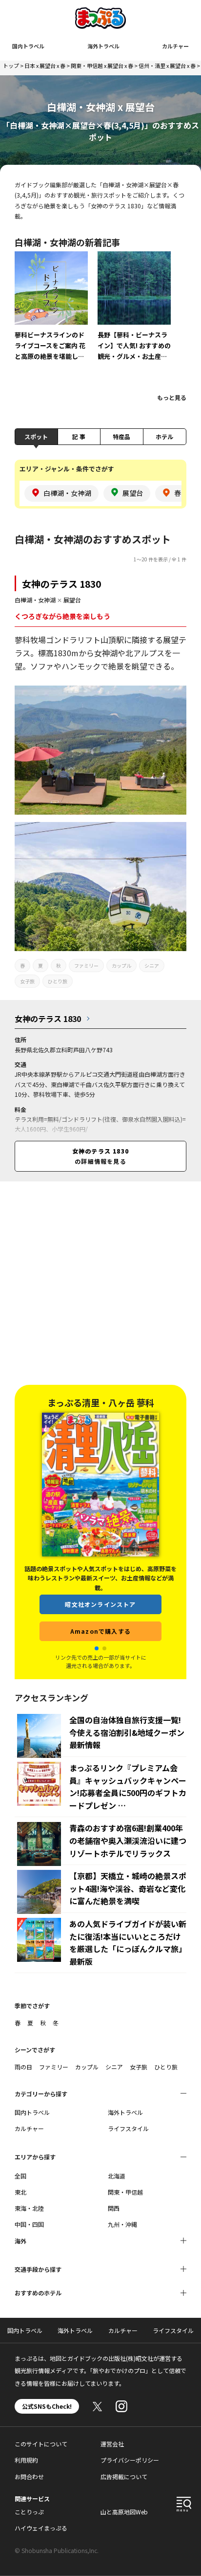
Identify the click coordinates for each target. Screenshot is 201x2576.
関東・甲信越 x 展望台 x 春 (102, 66)
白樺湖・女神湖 (35, 600)
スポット (36, 436)
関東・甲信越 (125, 2192)
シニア (152, 966)
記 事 (79, 436)
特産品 (121, 436)
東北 (20, 2192)
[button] (97, 1648)
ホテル (164, 436)
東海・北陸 (29, 2208)
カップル (121, 966)
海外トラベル (103, 46)
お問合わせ (29, 2476)
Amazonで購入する (100, 1631)
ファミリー (86, 966)
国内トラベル (28, 46)
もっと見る (172, 397)
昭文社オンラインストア (100, 1604)
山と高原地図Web (124, 2512)
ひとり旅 (58, 981)
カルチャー (175, 46)
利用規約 (26, 2460)
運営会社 (112, 2444)
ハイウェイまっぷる (41, 2528)
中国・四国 (29, 2224)
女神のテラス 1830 (61, 584)
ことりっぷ (29, 2512)
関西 (114, 2208)
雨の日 (23, 2067)
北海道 (117, 2176)
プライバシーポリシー (130, 2460)
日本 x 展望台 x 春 (45, 66)
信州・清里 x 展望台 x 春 (167, 66)
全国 (20, 2176)
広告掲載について (124, 2476)
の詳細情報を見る (100, 1156)
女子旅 (27, 981)
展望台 (72, 600)
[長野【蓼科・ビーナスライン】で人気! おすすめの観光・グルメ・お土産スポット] (134, 313)
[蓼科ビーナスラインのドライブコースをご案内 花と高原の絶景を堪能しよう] (51, 313)
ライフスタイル (128, 2128)
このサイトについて (41, 2444)
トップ (11, 66)
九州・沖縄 (122, 2224)
